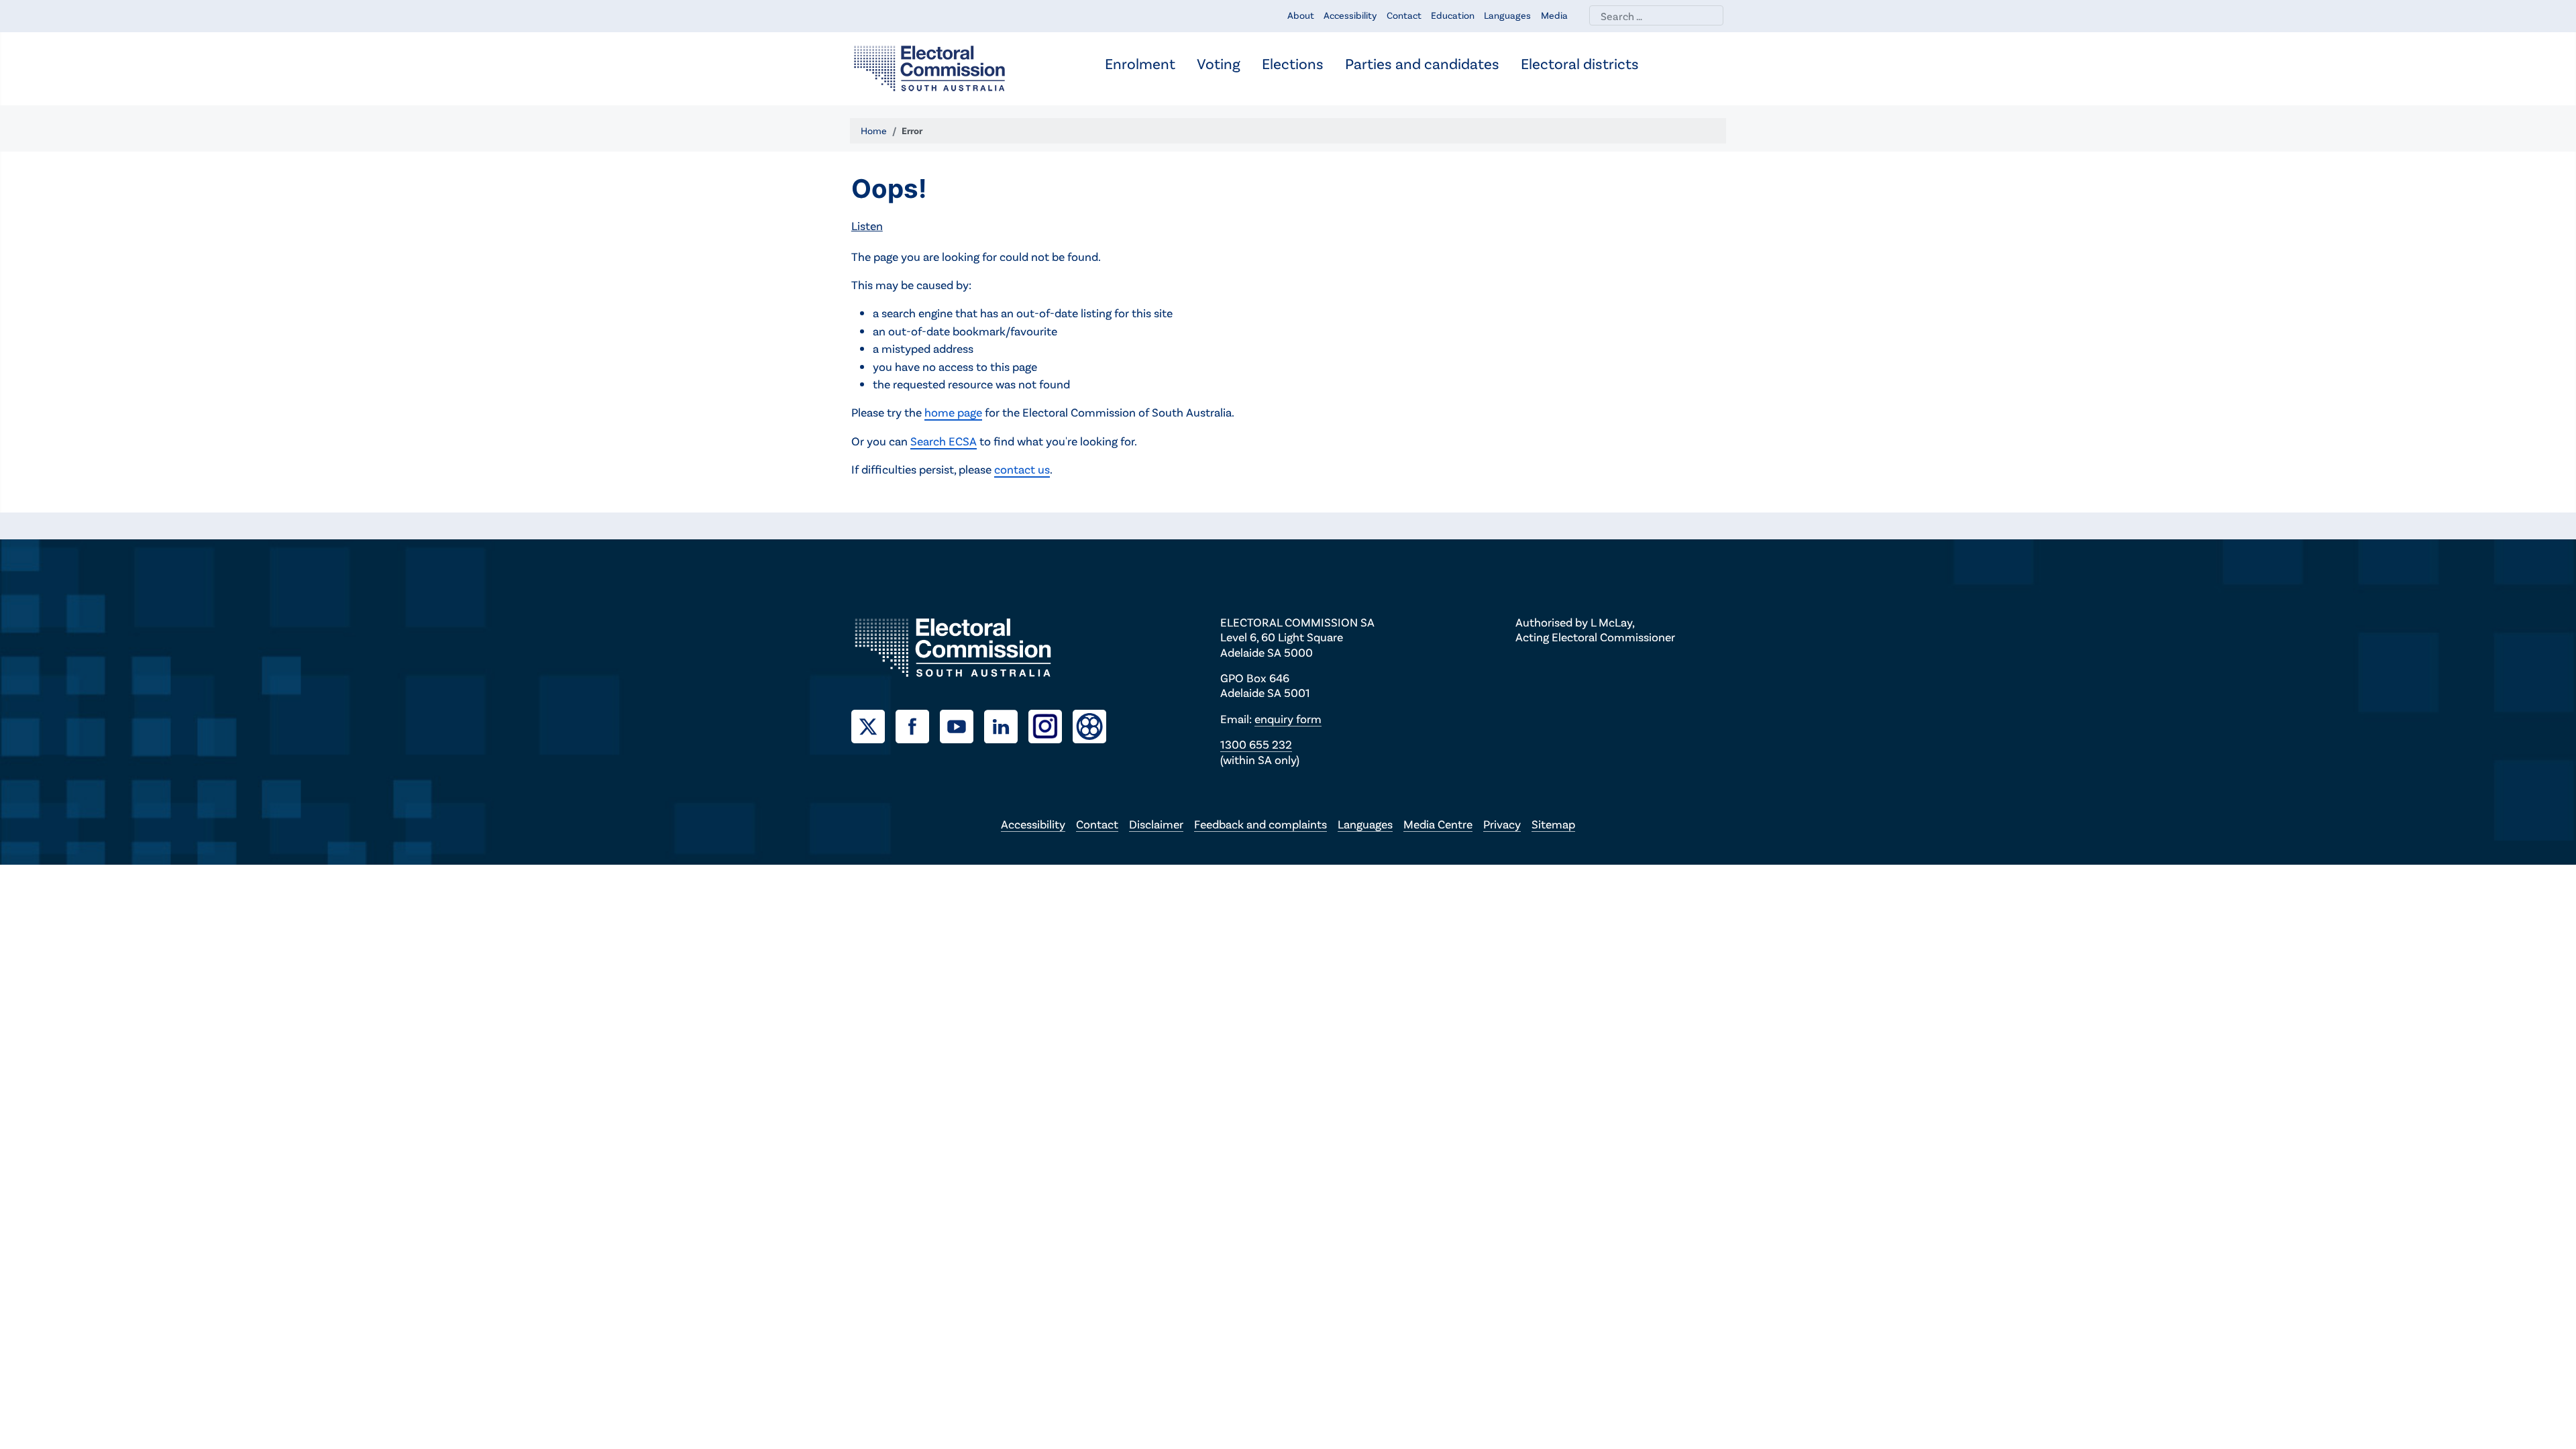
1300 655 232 (1256, 744)
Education (1453, 15)
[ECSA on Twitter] (873, 724)
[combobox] (1656, 15)
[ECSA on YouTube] (962, 724)
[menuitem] (1140, 65)
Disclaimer (1156, 824)
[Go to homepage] (929, 67)
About (1301, 15)
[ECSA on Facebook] (918, 724)
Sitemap (1553, 824)
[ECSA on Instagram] (1051, 724)
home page (953, 412)
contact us (1022, 469)
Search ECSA (944, 441)
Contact (1404, 15)
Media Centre (1438, 824)
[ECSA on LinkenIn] (1006, 724)
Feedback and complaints (1260, 824)
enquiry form (1288, 718)
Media (1554, 15)
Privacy (1502, 824)
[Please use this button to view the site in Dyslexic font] (1089, 725)
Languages (1507, 15)
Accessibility (1350, 15)
